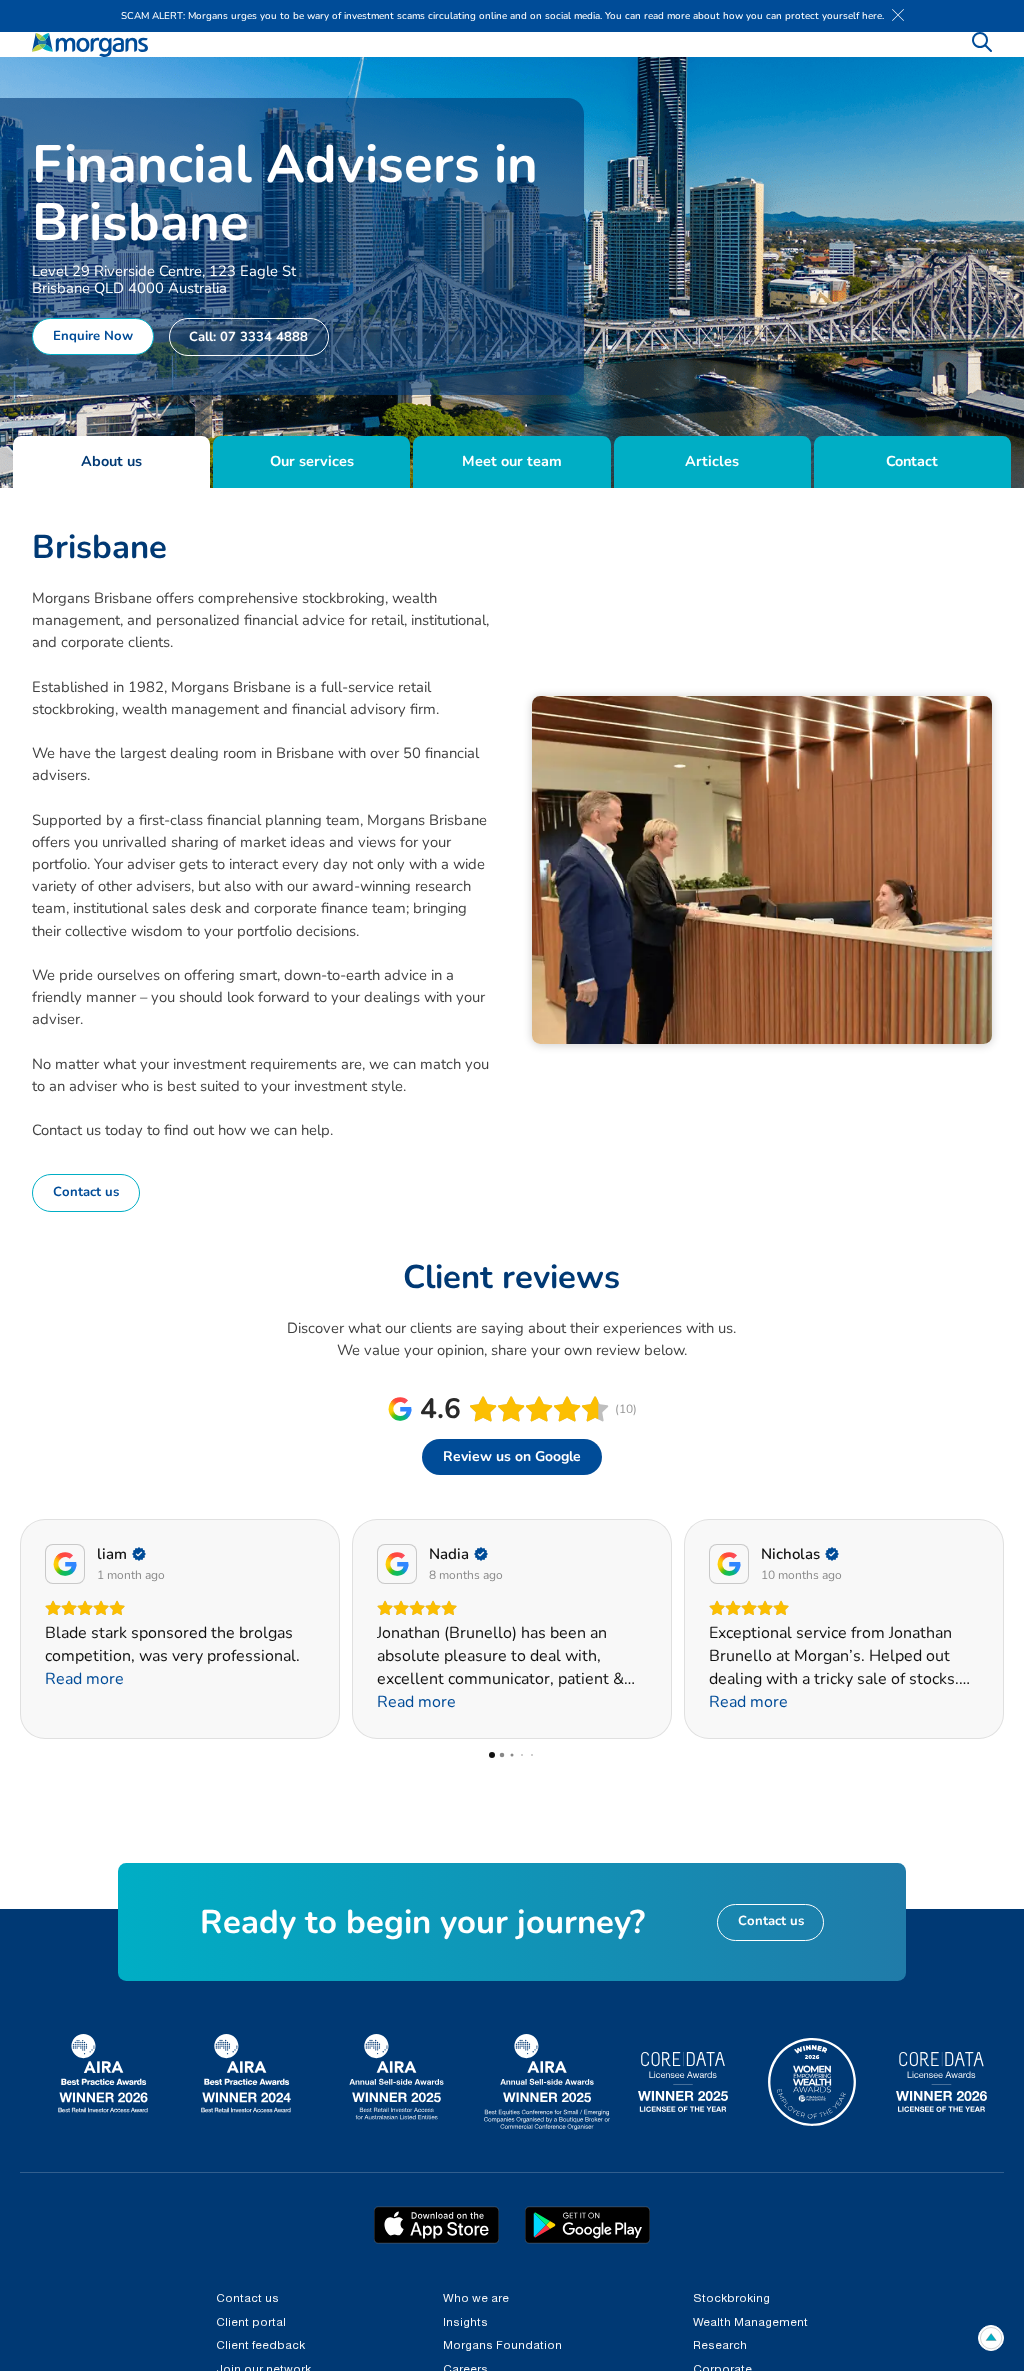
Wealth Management (750, 2323)
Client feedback (260, 2346)
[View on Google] (65, 1564)
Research (720, 2346)
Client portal (251, 2323)
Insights (465, 2323)
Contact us (247, 2299)
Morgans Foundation (502, 2346)
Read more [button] (84, 1702)
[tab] (111, 462)
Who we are (476, 2299)
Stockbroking (731, 2299)
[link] (90, 45)
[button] (19, 1629)
